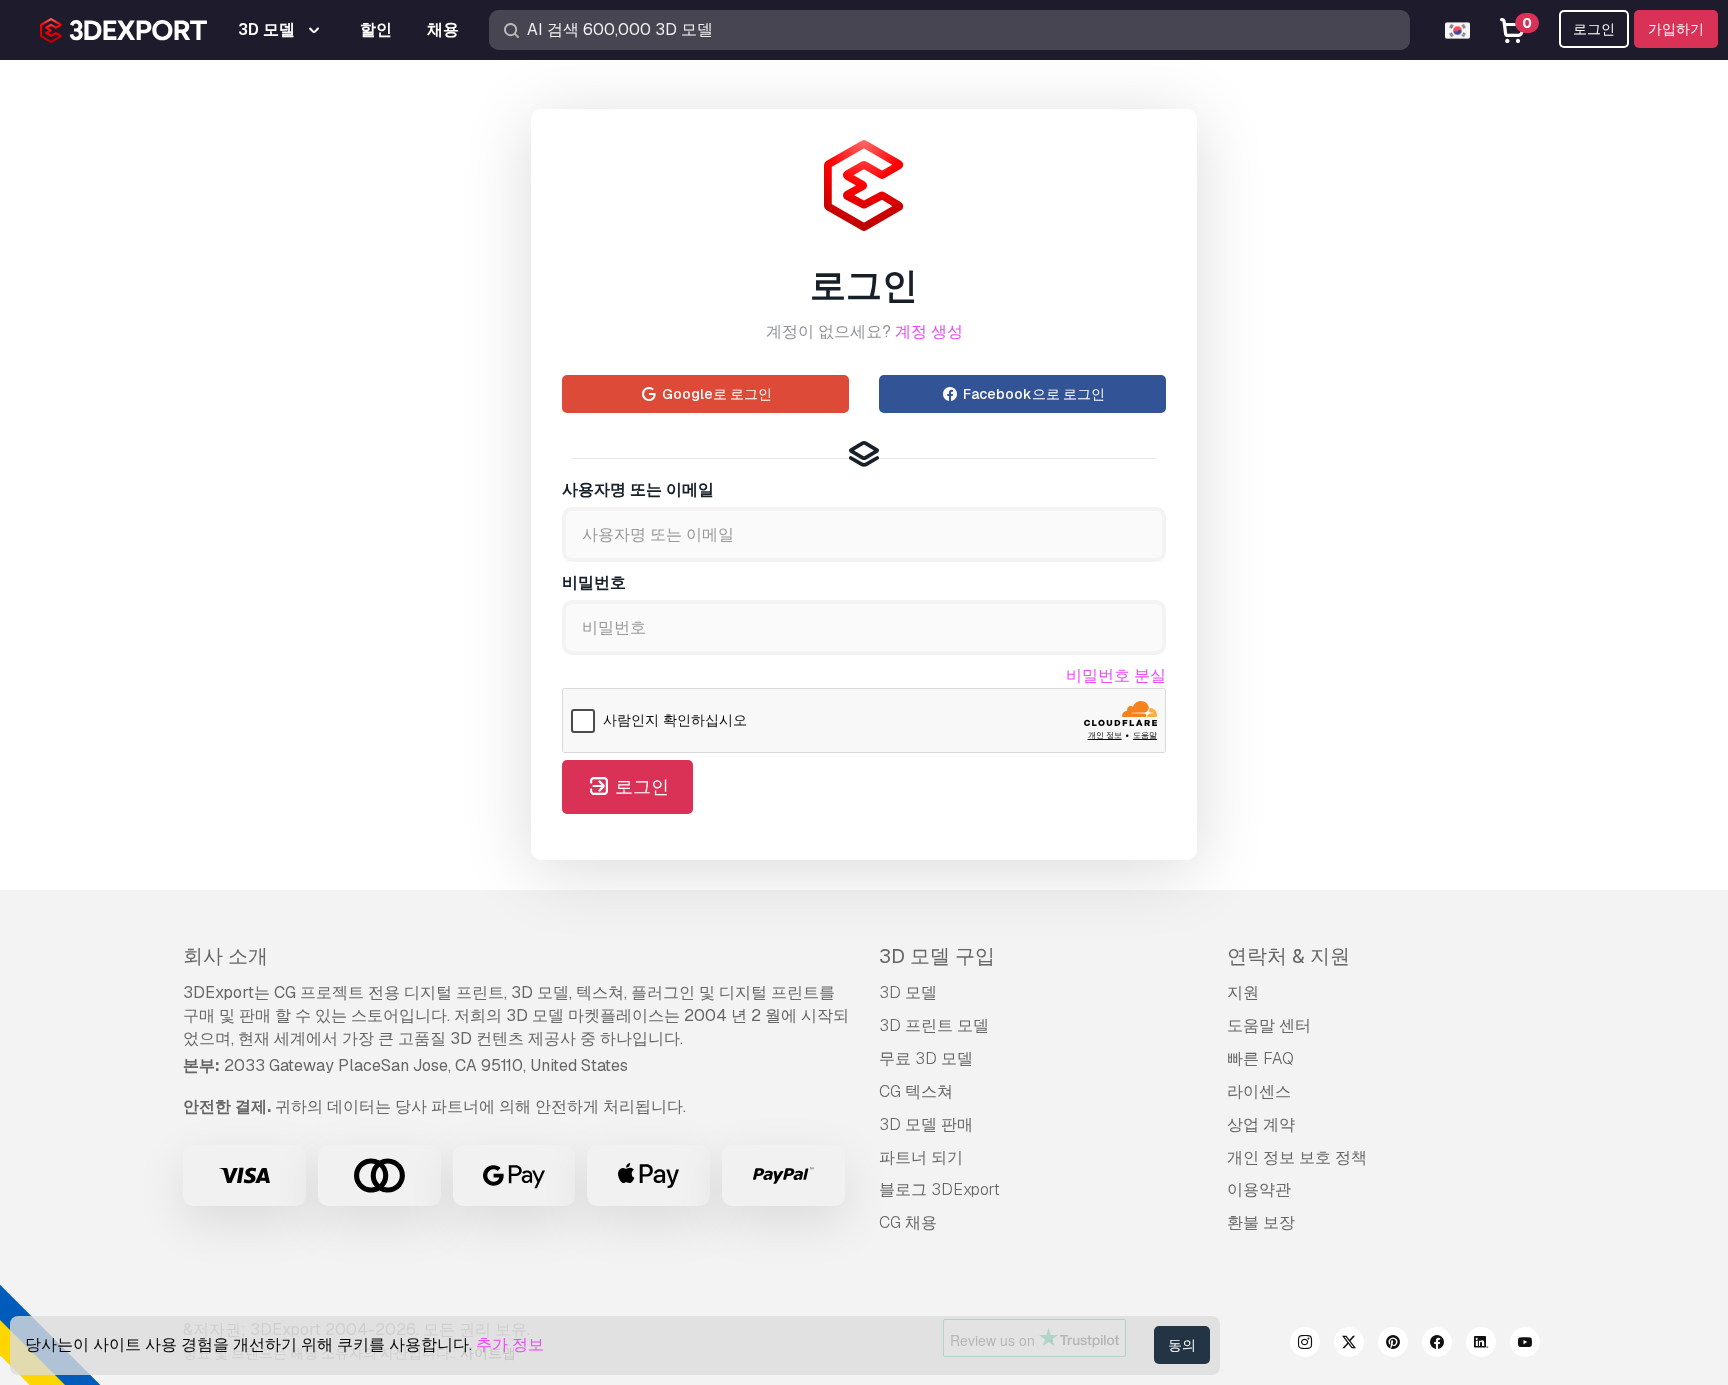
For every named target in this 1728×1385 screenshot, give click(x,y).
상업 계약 (1261, 1124)
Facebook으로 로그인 (1032, 394)
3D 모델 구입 (937, 956)
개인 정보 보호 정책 (1297, 1157)
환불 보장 (1261, 1222)
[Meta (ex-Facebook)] (1437, 1345)
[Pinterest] (1393, 1345)
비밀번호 (594, 582)
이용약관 (1259, 1189)
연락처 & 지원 (1288, 956)
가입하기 (1676, 29)
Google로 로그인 (715, 394)
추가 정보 (510, 1344)
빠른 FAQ (1260, 1058)
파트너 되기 (921, 1157)
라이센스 (1259, 1091)
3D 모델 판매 (926, 1124)
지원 (1243, 992)
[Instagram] (1305, 1345)
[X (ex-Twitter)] (1349, 1345)
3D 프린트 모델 (934, 1025)
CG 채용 (908, 1222)
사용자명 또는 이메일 (638, 489)
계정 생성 (929, 331)
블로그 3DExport (939, 1189)
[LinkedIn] (1481, 1345)
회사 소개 (225, 956)
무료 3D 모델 (926, 1058)
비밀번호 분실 (1116, 675)
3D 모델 (908, 992)
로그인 (1594, 29)
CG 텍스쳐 (916, 1091)
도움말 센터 (1269, 1025)
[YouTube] (1525, 1345)
